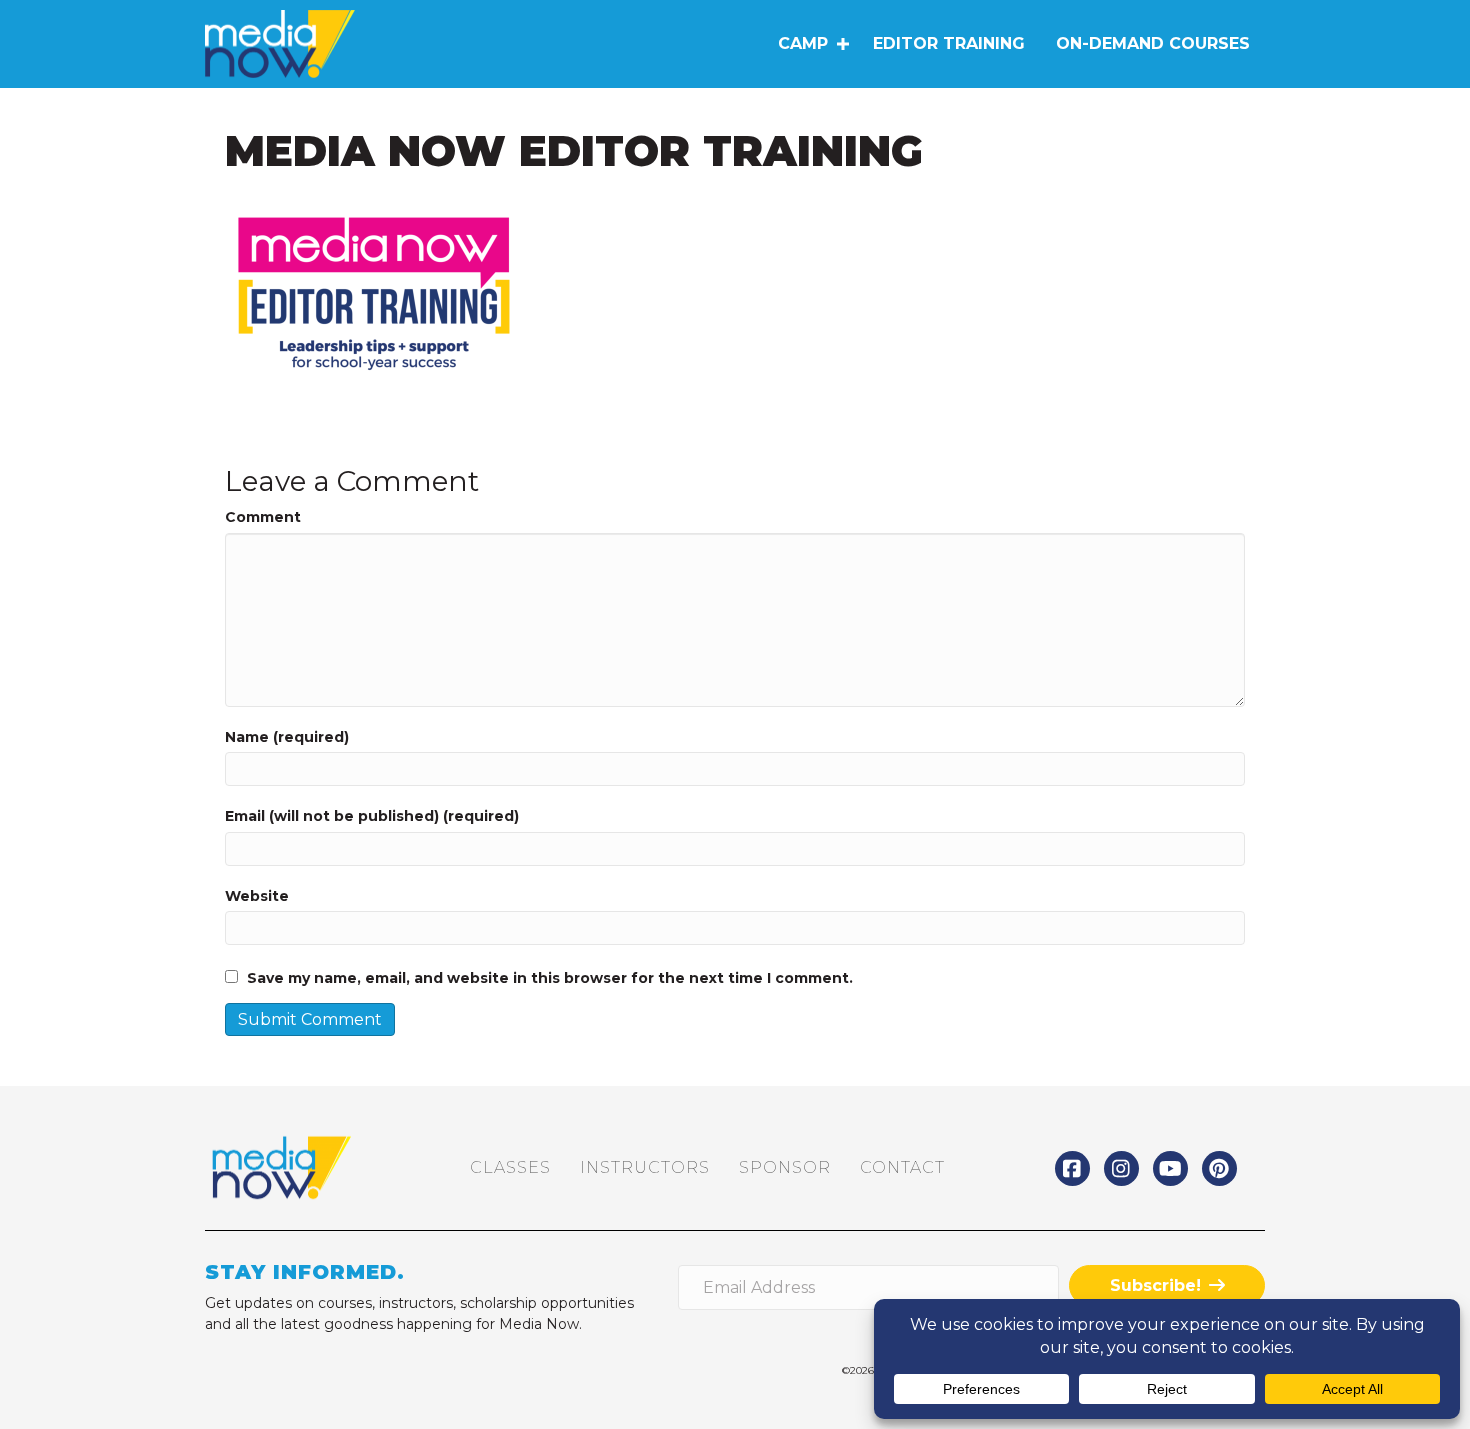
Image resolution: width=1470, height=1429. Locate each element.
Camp (803, 43)
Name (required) (287, 737)
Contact (902, 1167)
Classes (510, 1167)
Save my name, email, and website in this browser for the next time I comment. (550, 978)
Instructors (645, 1167)
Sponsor (785, 1167)
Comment (263, 517)
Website (257, 896)
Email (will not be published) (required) (372, 816)
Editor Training (949, 43)
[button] (842, 44)
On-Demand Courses (1153, 43)
